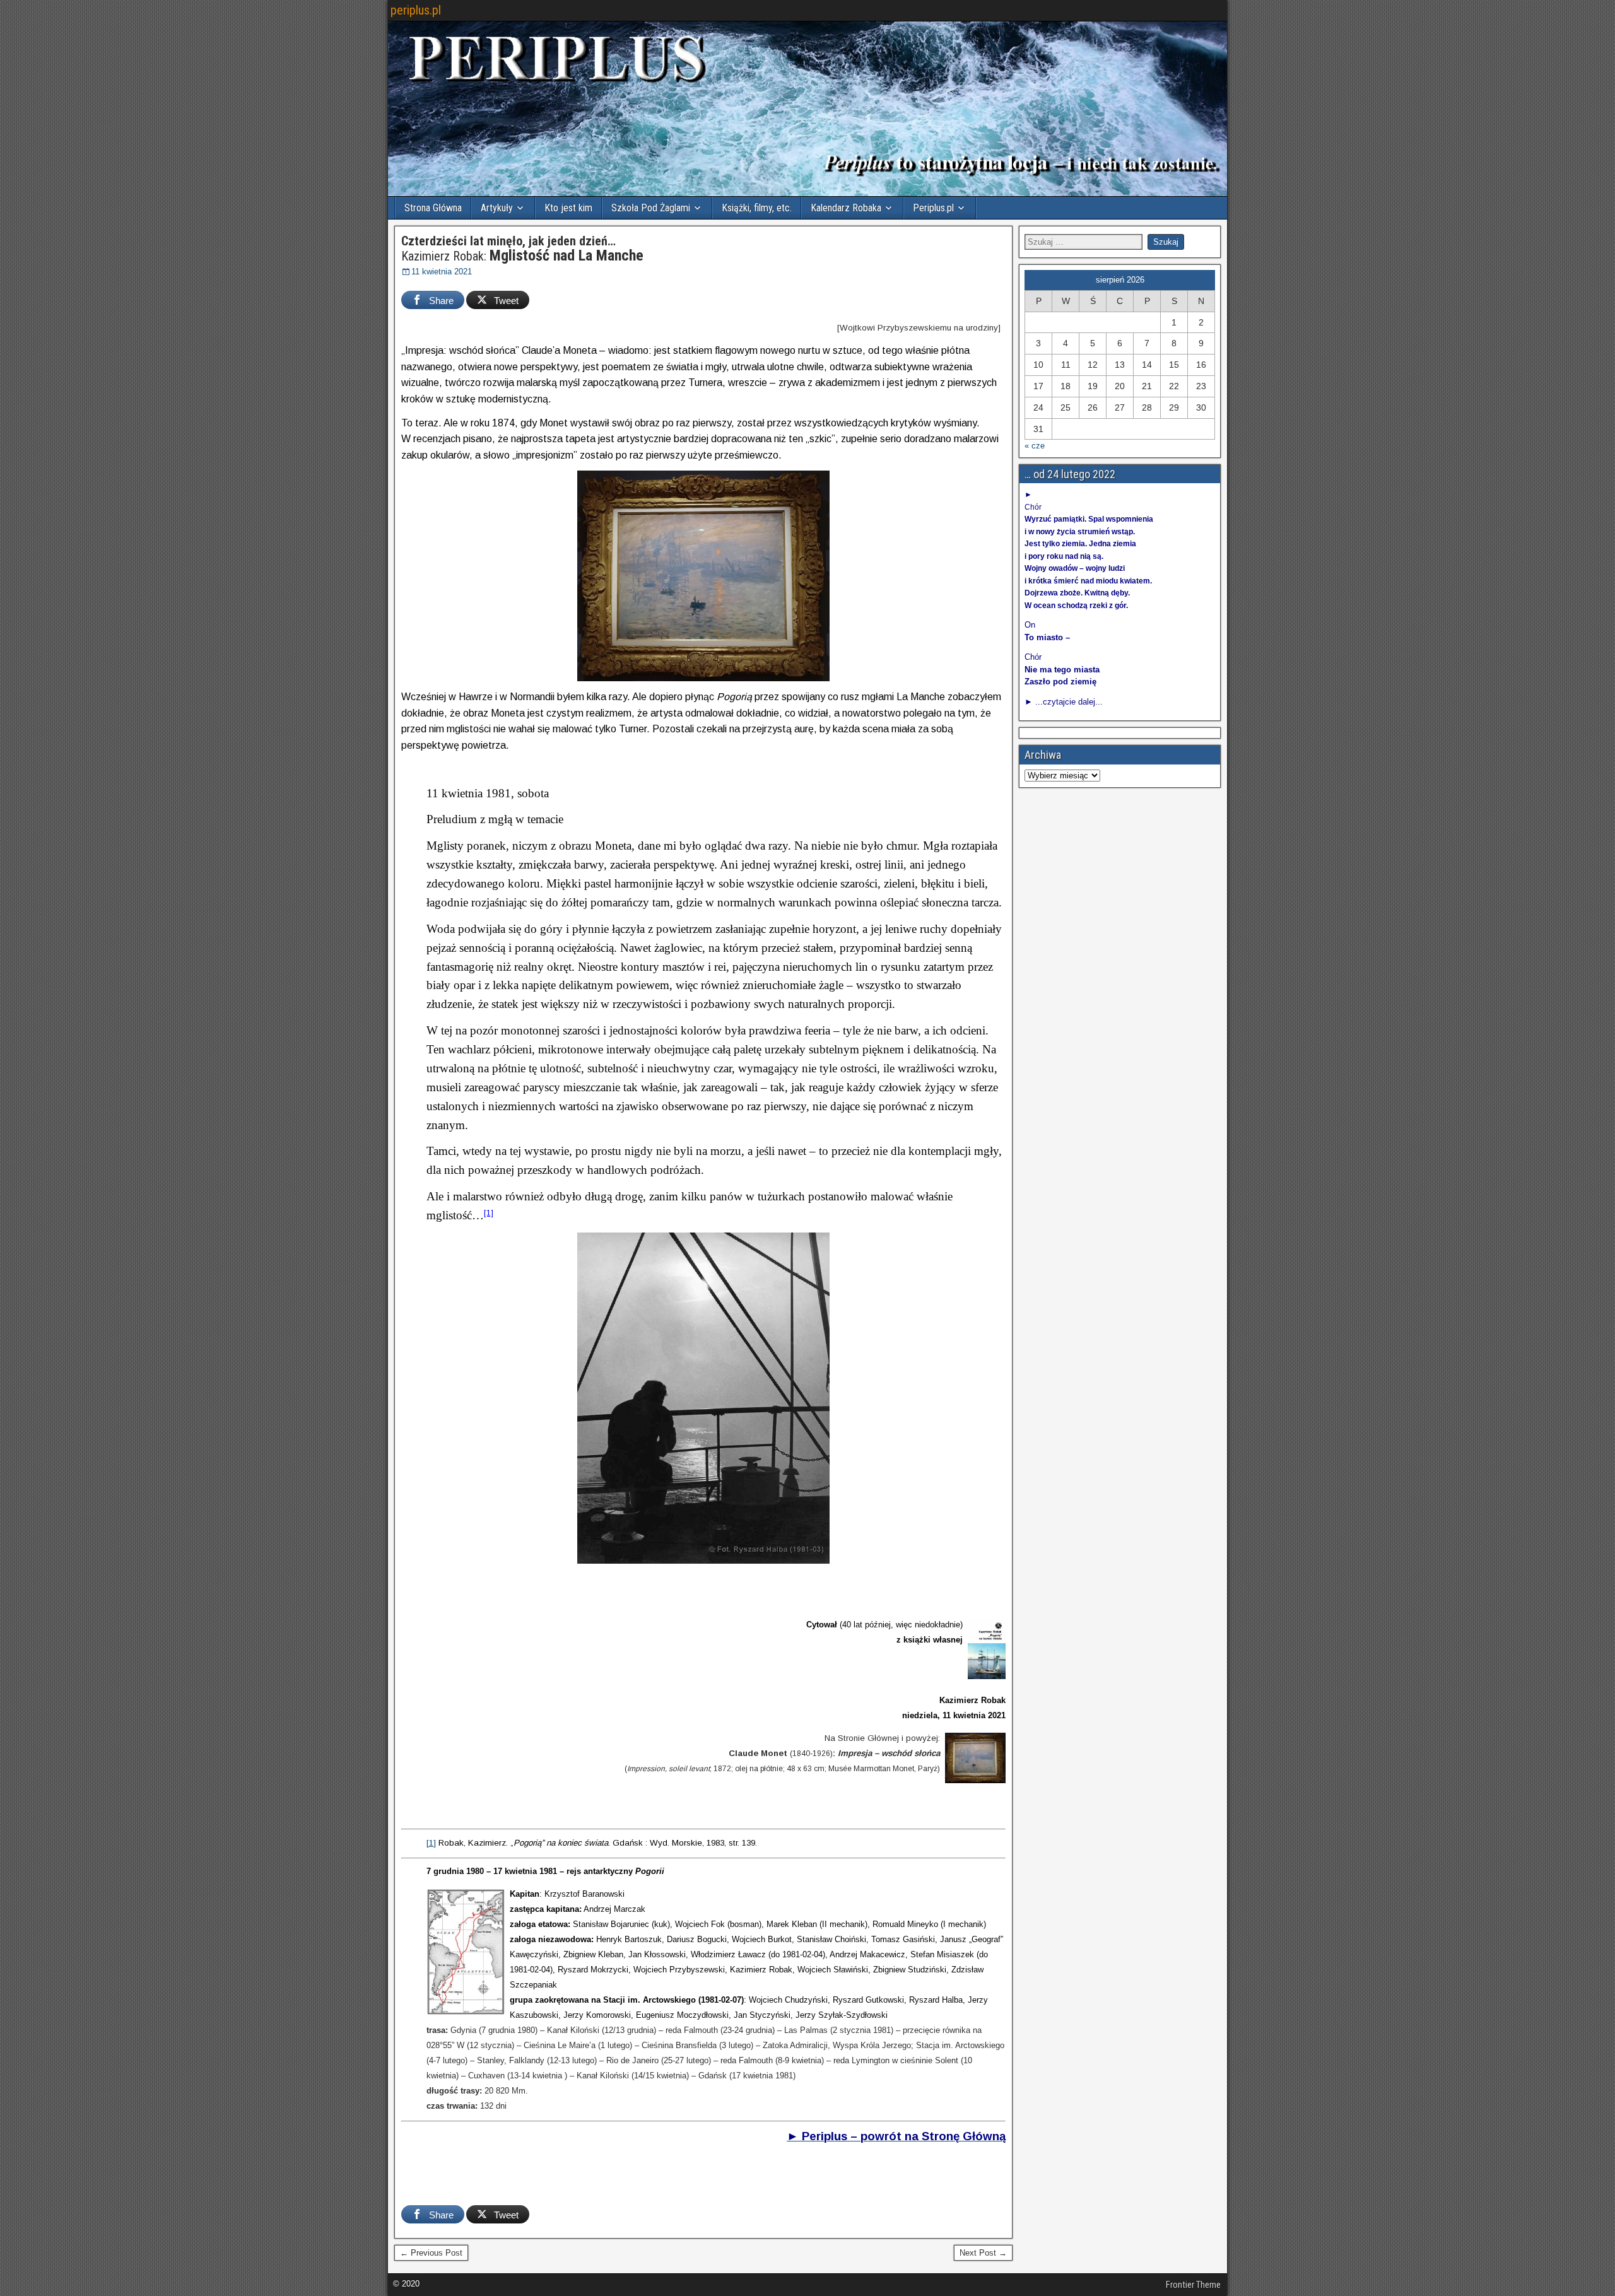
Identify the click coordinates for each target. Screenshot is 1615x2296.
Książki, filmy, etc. (757, 208)
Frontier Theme (1193, 2285)
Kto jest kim (568, 208)
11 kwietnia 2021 (442, 272)
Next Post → (983, 2253)
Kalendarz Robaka (846, 208)
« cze (1035, 446)
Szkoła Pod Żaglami (651, 208)
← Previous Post (431, 2253)
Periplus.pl (933, 208)
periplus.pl (416, 10)
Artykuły (497, 208)
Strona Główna (433, 208)
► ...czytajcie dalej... (1064, 702)
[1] (489, 1213)
